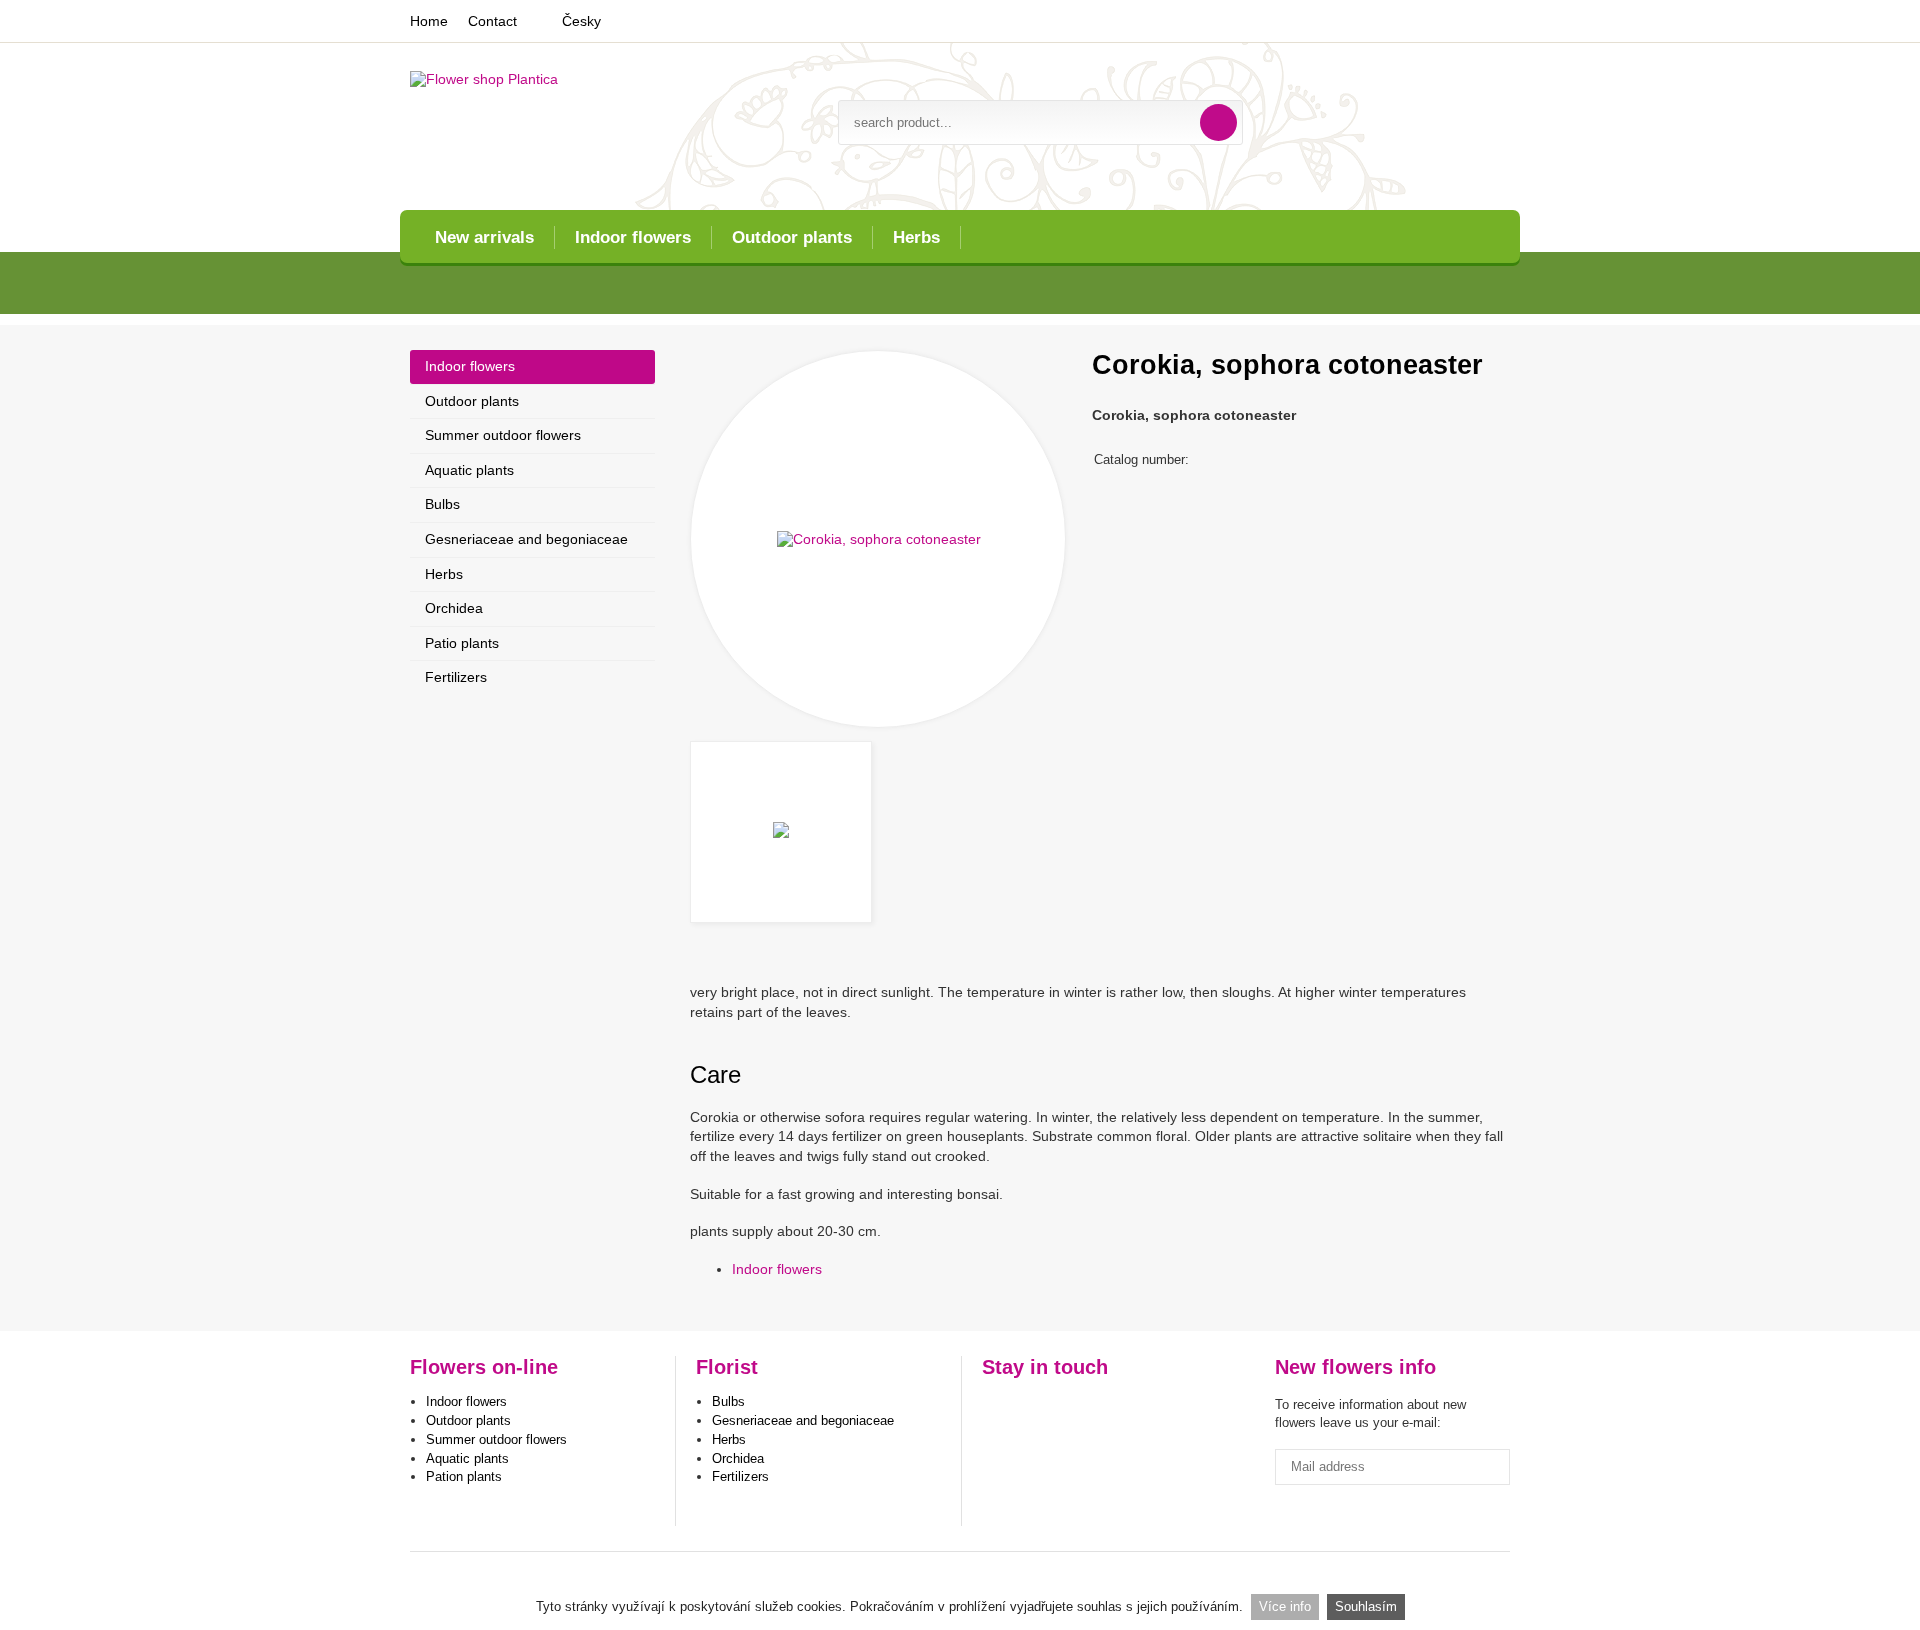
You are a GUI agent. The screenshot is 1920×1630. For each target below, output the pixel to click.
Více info (1285, 1606)
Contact (492, 21)
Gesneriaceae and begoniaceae (526, 539)
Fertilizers (456, 677)
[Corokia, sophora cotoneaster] (878, 539)
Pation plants (464, 1476)
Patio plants (462, 643)
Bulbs (442, 504)
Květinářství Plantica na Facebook (999, 1409)
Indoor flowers (633, 237)
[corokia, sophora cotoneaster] (781, 832)
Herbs (916, 237)
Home (429, 21)
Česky (581, 21)
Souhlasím (1366, 1606)
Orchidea (454, 608)
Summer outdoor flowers (503, 435)
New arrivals (484, 237)
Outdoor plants (792, 237)
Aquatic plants (469, 470)
